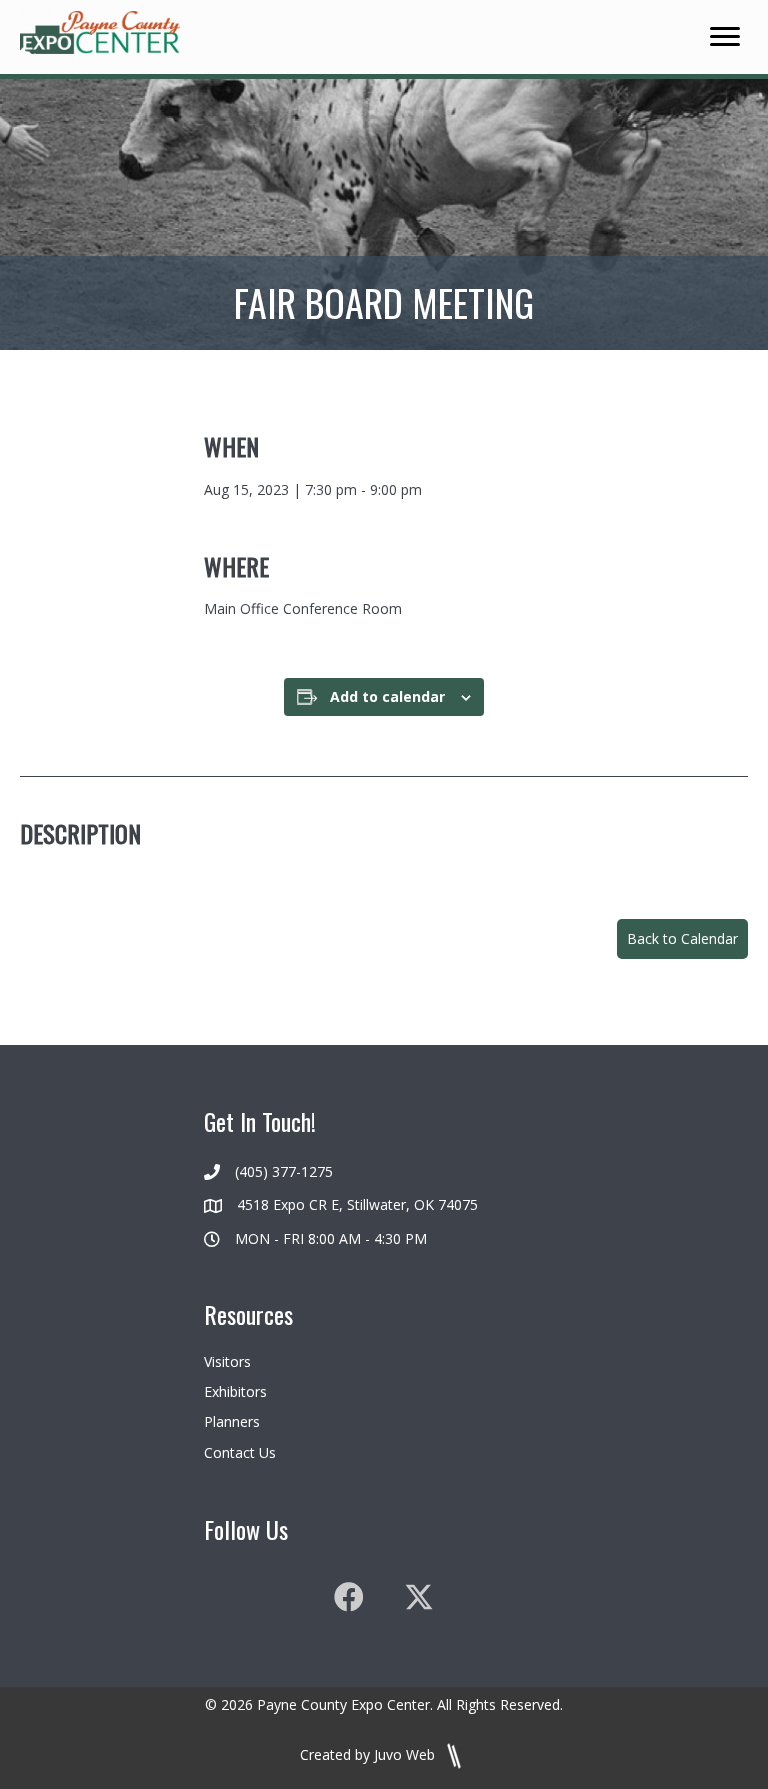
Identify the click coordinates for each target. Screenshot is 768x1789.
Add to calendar (387, 697)
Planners (232, 1421)
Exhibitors (235, 1391)
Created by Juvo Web (369, 1754)
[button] (682, 939)
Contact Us (240, 1452)
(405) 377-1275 (284, 1171)
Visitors (227, 1361)
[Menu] (725, 37)
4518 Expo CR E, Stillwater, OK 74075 (357, 1204)
